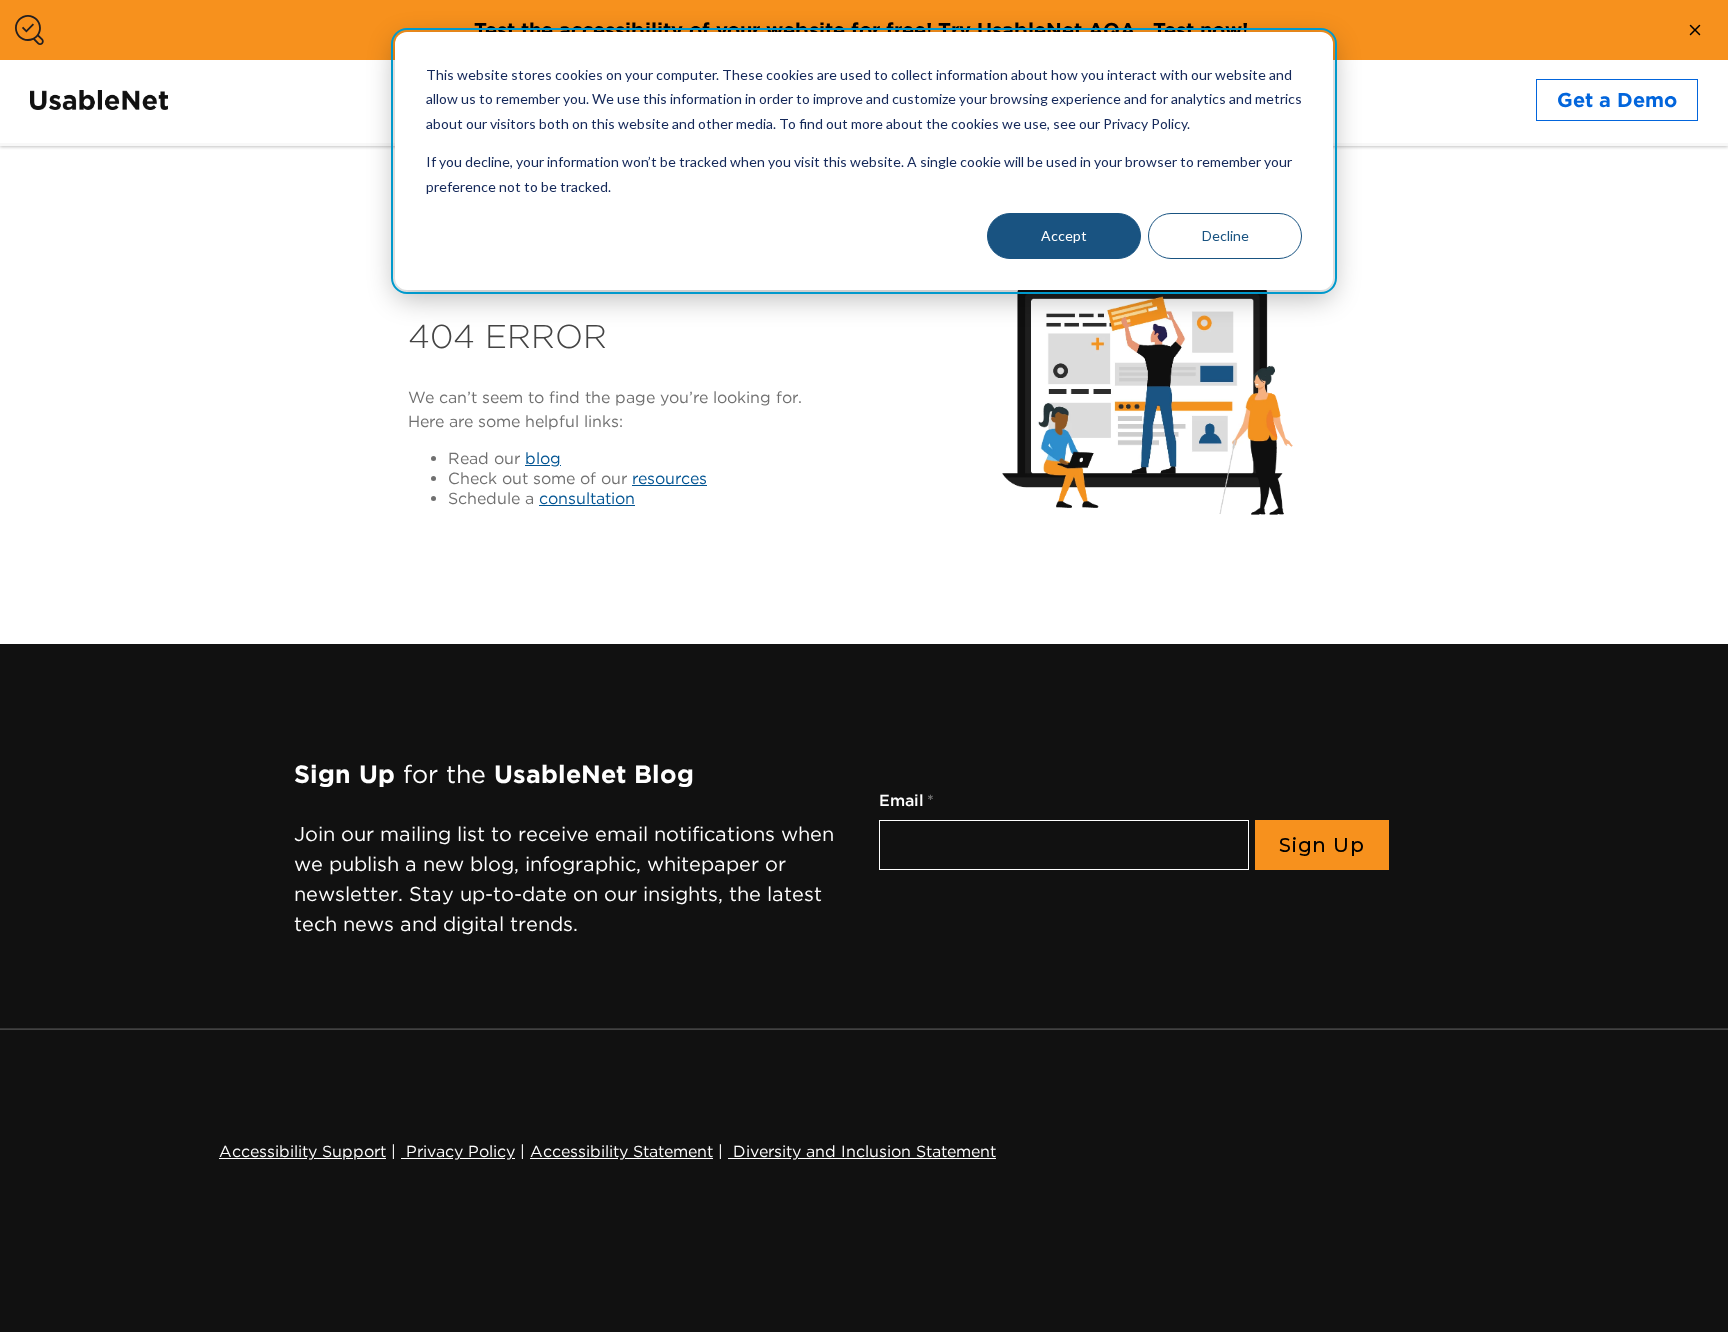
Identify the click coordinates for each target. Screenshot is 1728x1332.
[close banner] (1695, 30)
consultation (587, 498)
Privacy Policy (458, 1151)
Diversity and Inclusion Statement (862, 1151)
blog (543, 458)
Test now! (1200, 30)
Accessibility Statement (621, 1151)
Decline (1225, 235)
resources (669, 478)
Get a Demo (1617, 100)
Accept (1064, 235)
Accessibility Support (302, 1151)
